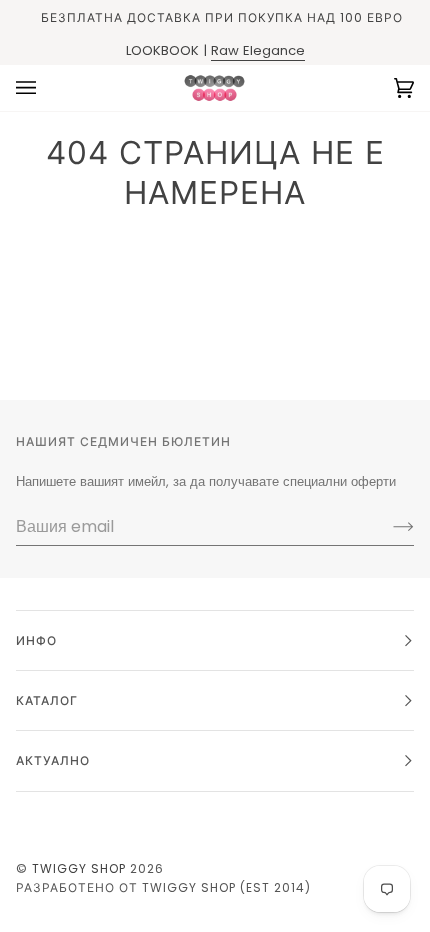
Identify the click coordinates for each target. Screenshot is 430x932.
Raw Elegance (258, 50)
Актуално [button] (53, 760)
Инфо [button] (36, 640)
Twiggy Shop (79, 868)
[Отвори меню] (46, 88)
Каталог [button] (47, 700)
